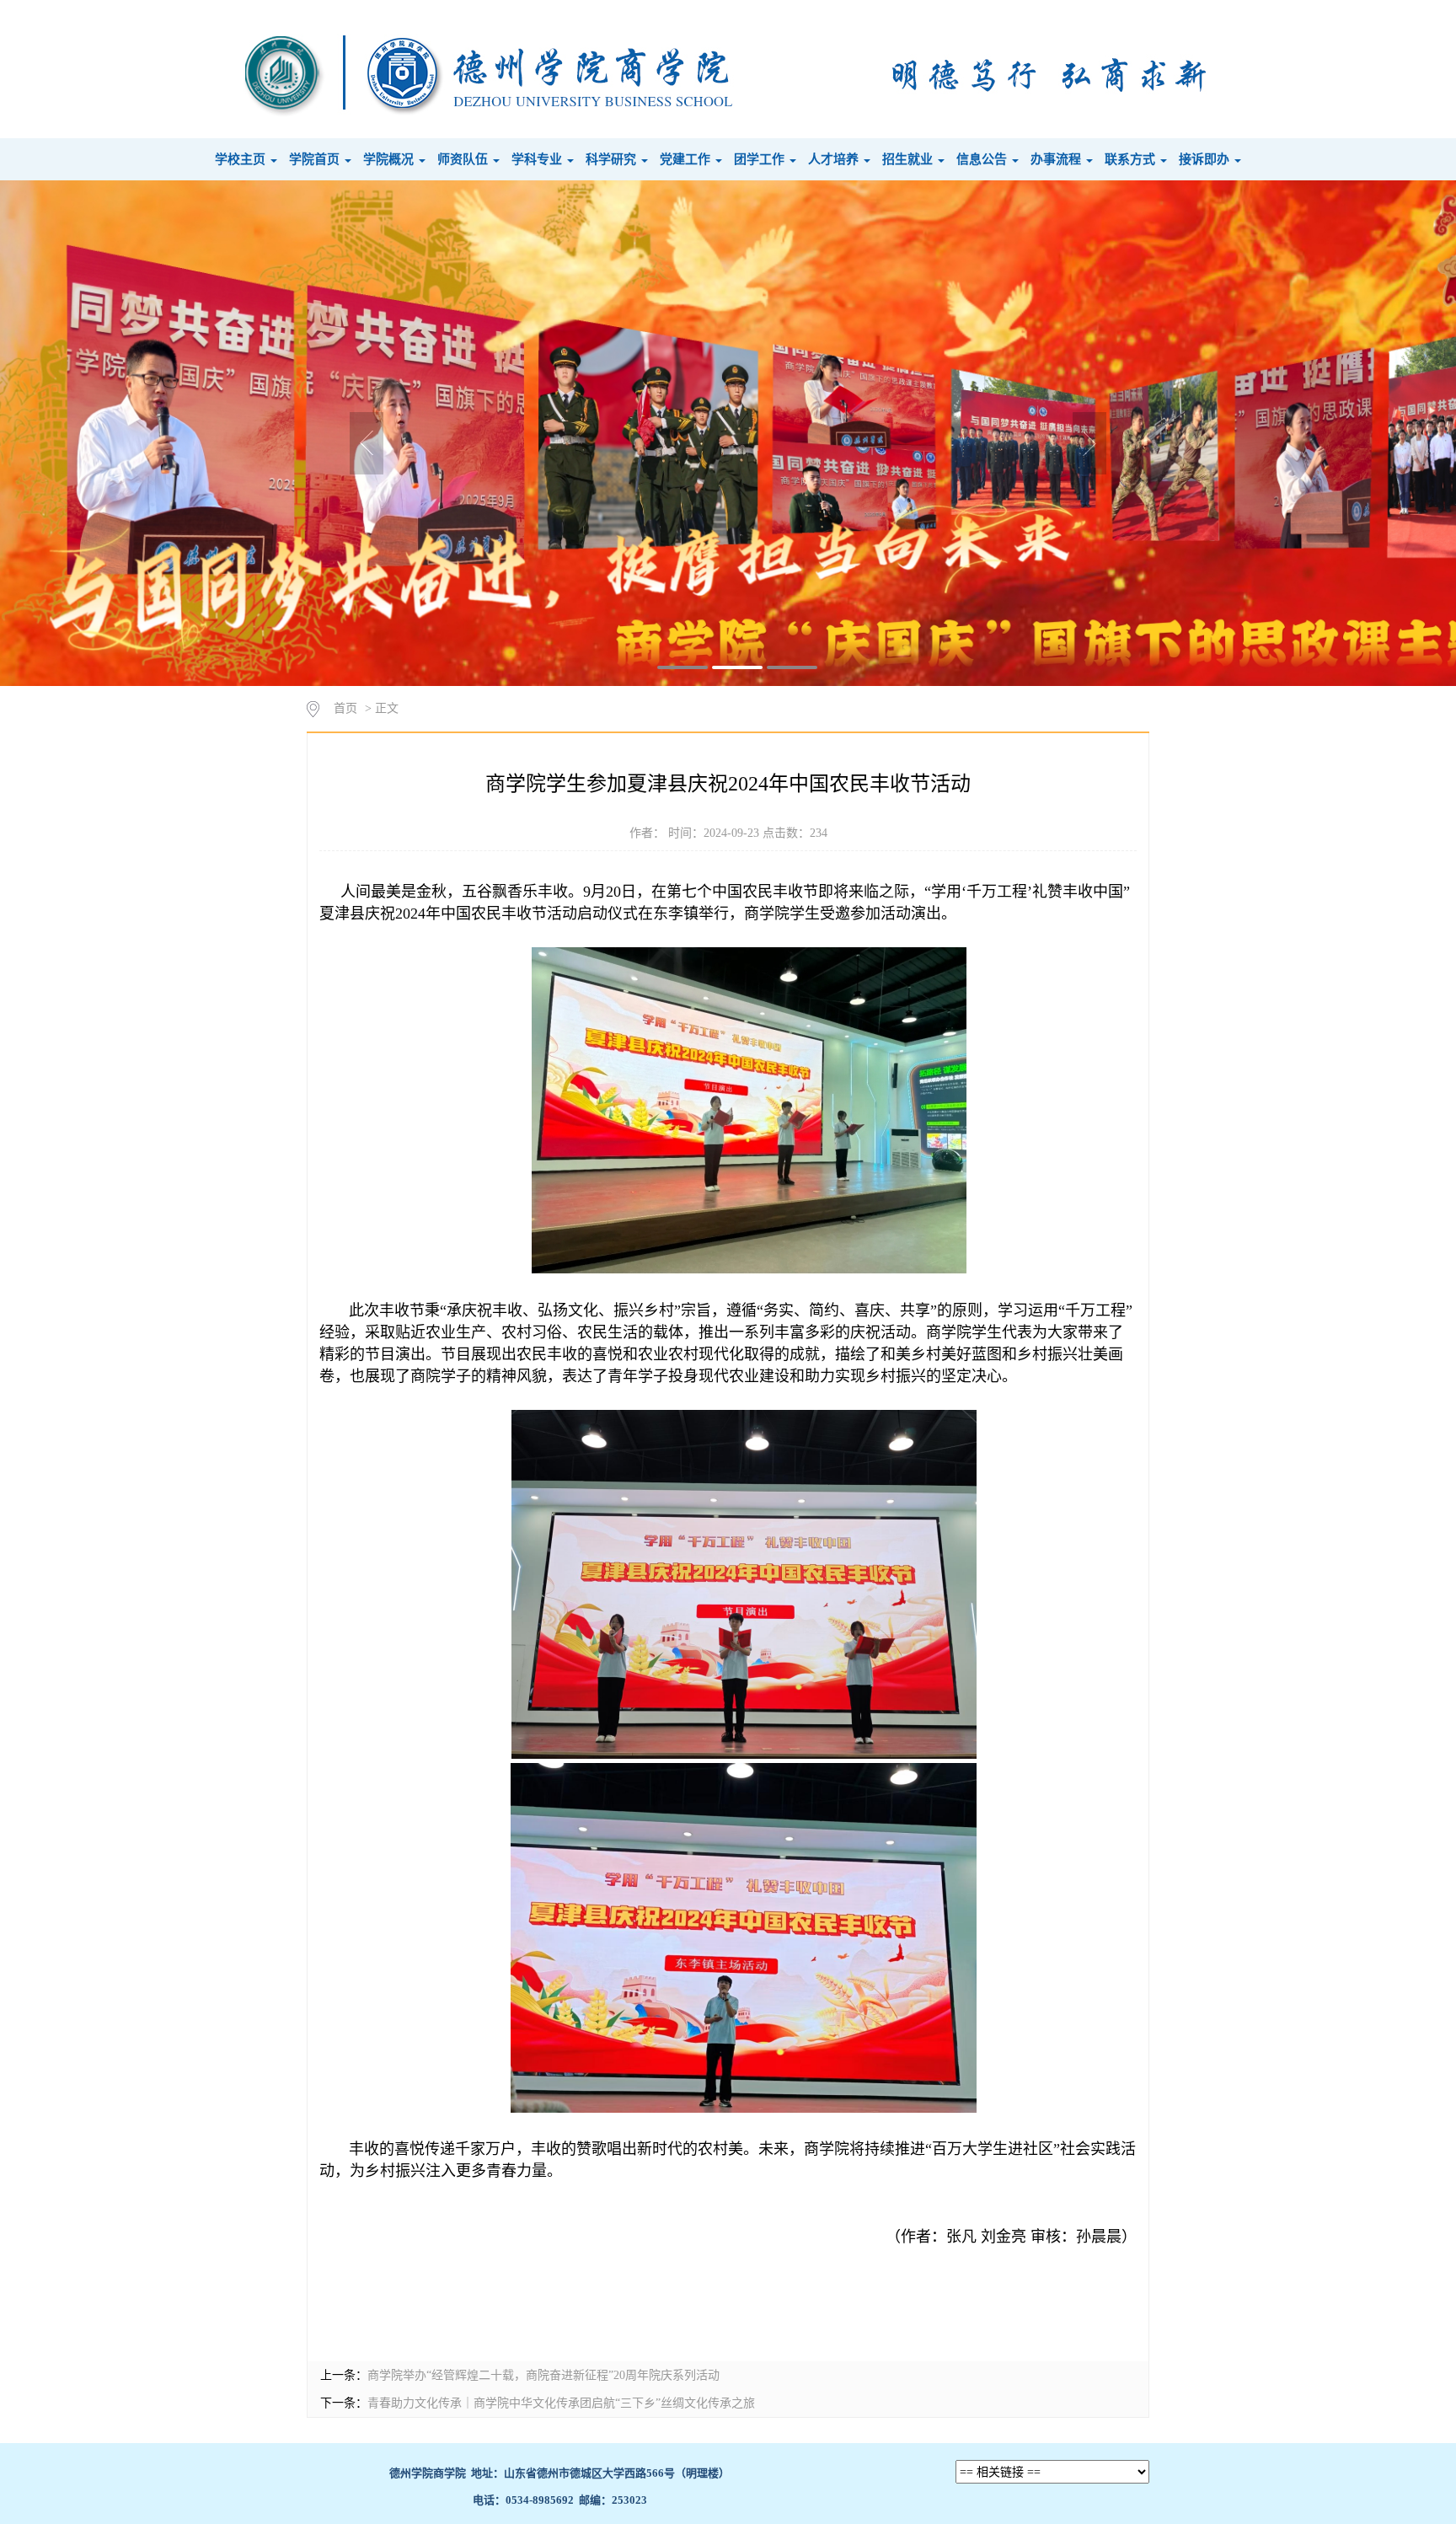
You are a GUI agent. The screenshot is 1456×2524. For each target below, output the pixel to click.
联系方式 (1132, 159)
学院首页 (316, 159)
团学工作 (761, 159)
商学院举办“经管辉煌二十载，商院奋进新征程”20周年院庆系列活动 (543, 2375)
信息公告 (983, 159)
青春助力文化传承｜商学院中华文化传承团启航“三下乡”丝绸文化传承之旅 (561, 2403)
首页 (345, 708)
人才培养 (835, 159)
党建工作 (687, 159)
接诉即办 (1206, 159)
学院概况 (390, 159)
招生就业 (909, 159)
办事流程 (1057, 159)
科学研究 (613, 159)
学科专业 (538, 159)
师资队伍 (464, 159)
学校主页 (242, 159)
